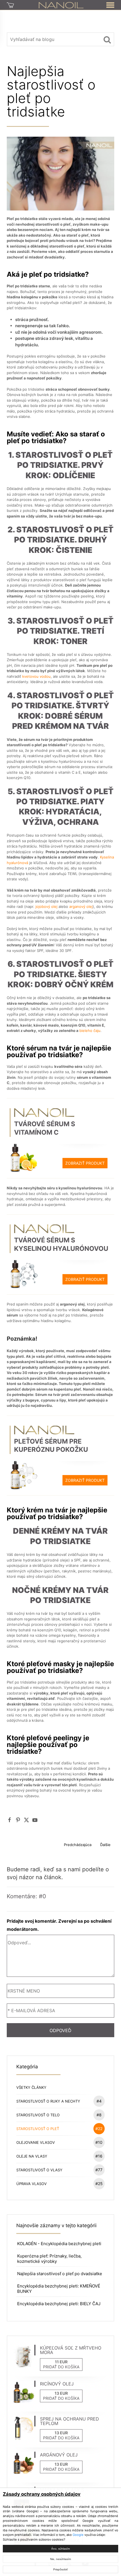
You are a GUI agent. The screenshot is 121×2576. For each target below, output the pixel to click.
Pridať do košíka (61, 2367)
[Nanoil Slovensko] (61, 5)
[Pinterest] (18, 1820)
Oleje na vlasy (59, 2156)
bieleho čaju (90, 1031)
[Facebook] (10, 1820)
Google (78, 2535)
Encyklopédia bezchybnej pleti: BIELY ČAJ (59, 2304)
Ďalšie (105, 1845)
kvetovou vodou (36, 676)
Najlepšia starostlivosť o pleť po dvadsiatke (60, 2274)
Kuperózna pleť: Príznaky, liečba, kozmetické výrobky (49, 2259)
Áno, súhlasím (60, 2549)
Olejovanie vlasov (59, 2142)
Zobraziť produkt (85, 1163)
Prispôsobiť (60, 2569)
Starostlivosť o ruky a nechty (59, 2101)
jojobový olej (46, 906)
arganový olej (81, 906)
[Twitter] (26, 1820)
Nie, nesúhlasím (60, 2559)
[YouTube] (35, 1820)
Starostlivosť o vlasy (59, 2170)
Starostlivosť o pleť (59, 2129)
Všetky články (31, 2087)
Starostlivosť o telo (59, 2115)
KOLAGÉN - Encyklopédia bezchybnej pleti (59, 2244)
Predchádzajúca (78, 1845)
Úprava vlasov (60, 2184)
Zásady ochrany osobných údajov (42, 2494)
